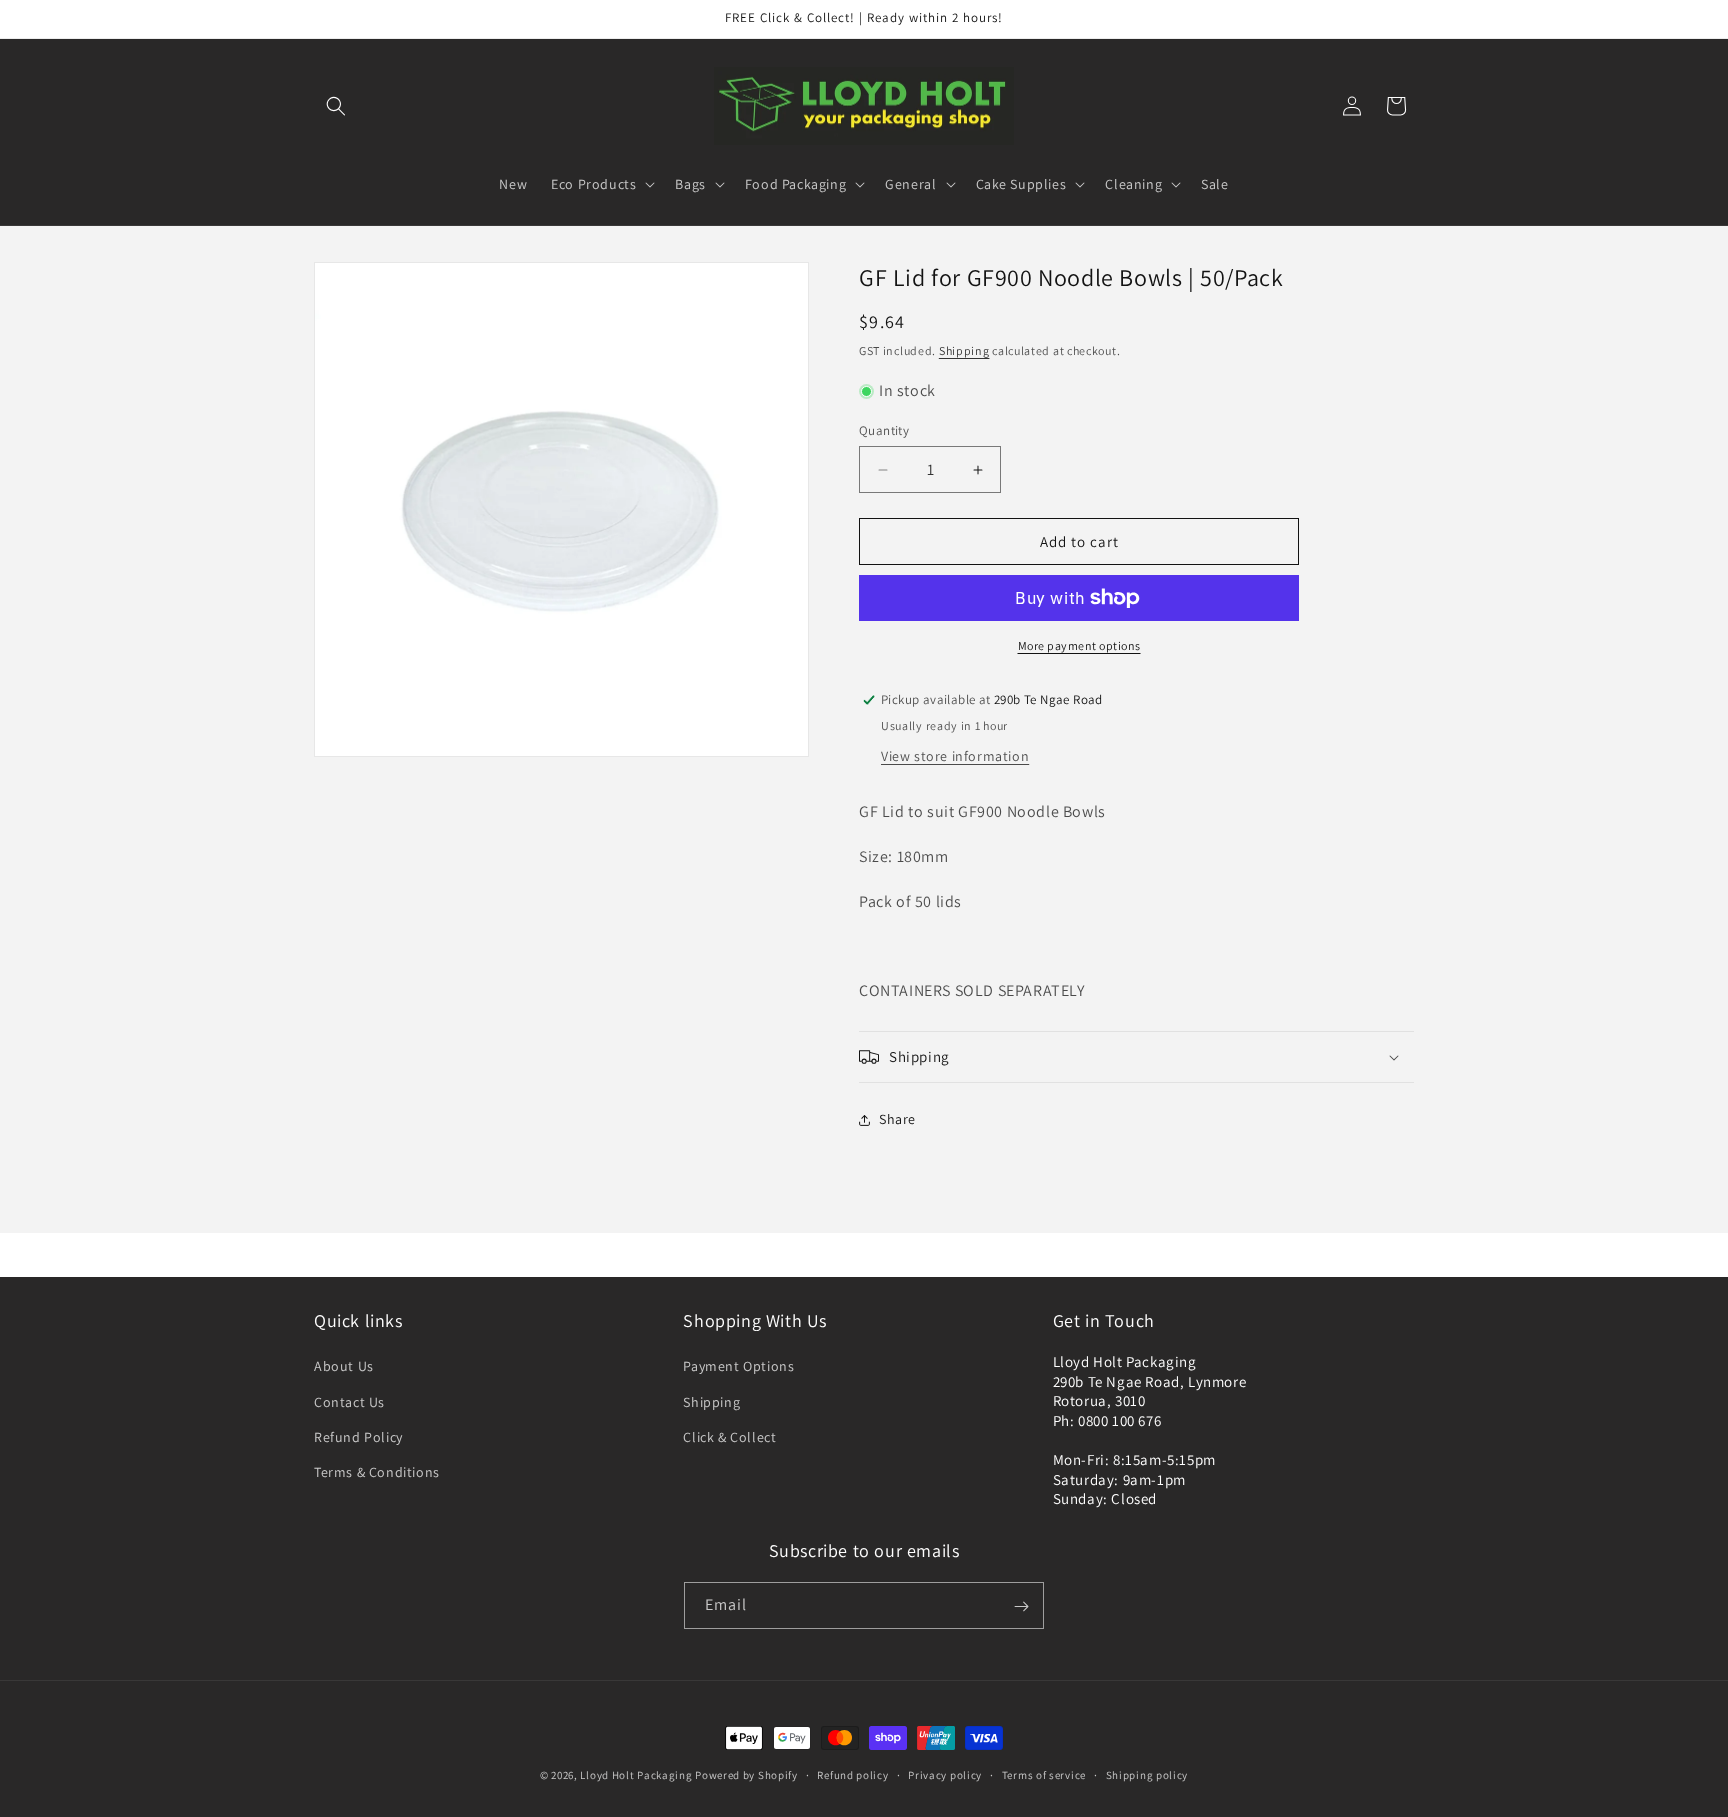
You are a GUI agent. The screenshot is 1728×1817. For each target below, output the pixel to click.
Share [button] (897, 1119)
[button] (336, 106)
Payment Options (738, 1367)
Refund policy (852, 1774)
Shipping (964, 350)
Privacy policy (945, 1774)
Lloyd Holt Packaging (636, 1775)
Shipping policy (1147, 1774)
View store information (955, 756)
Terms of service (1044, 1774)
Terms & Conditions (377, 1472)
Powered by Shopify (746, 1775)
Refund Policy (358, 1437)
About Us (344, 1367)
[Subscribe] (1021, 1606)
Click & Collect (729, 1437)
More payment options (1079, 645)
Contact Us (349, 1402)
